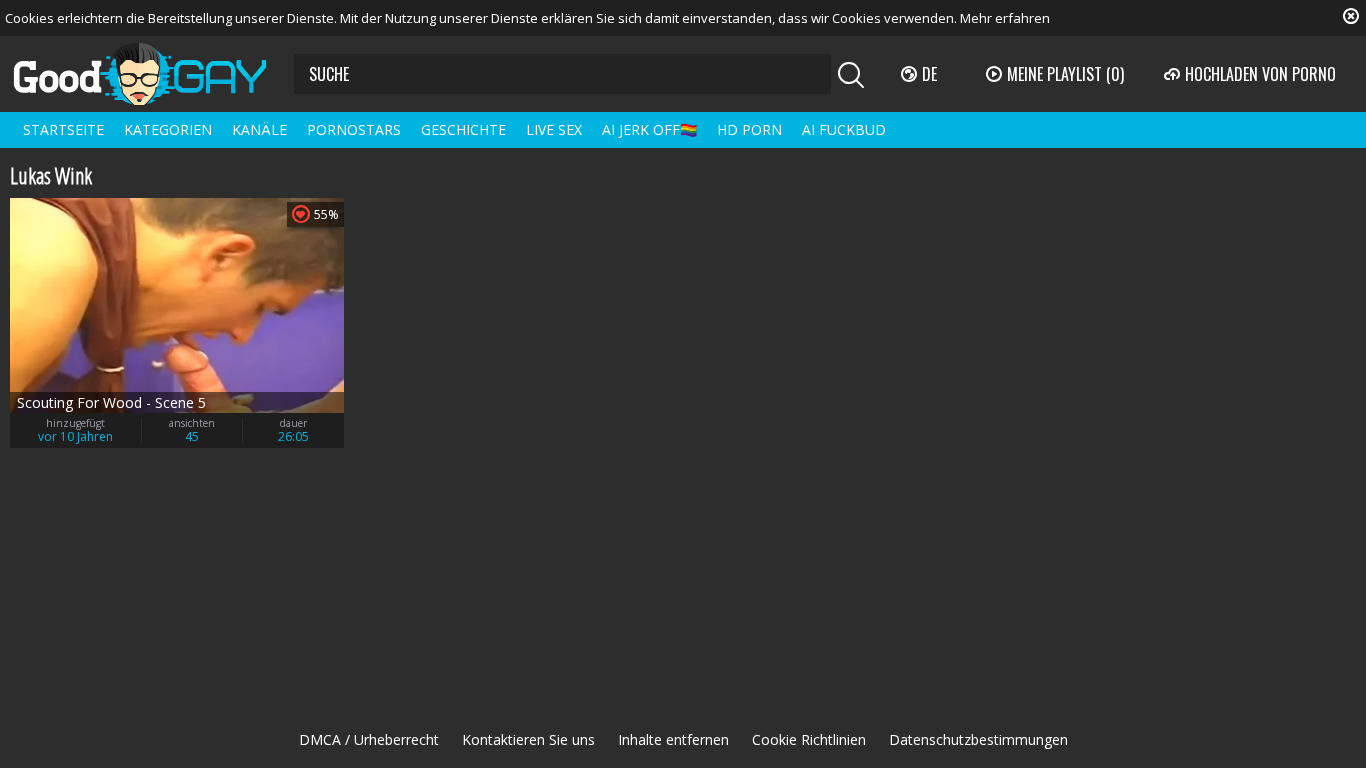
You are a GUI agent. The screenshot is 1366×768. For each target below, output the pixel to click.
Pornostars (354, 129)
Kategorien (168, 129)
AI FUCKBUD (844, 129)
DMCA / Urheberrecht (369, 739)
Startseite (63, 129)
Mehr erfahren (1005, 18)
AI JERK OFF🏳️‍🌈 (649, 129)
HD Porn (749, 129)
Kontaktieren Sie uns (528, 739)
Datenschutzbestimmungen (978, 739)
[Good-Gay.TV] (152, 74)
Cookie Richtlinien (809, 739)
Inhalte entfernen (673, 739)
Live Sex (554, 129)
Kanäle (259, 129)
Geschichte (463, 129)
